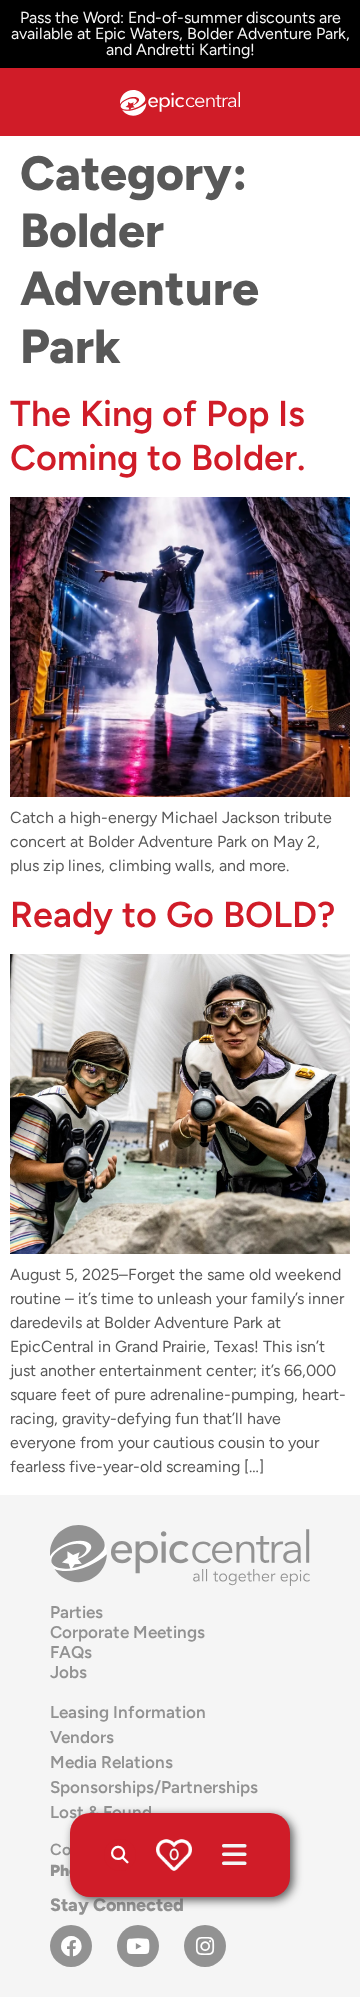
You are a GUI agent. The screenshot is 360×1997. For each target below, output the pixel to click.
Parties (76, 1612)
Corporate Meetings (127, 1632)
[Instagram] (205, 1946)
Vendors (82, 1737)
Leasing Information (128, 1712)
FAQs (71, 1652)
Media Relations (111, 1762)
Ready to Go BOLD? (172, 914)
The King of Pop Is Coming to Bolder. (157, 435)
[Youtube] (138, 1946)
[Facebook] (71, 1946)
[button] (120, 1855)
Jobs (68, 1672)
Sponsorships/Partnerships (154, 1787)
